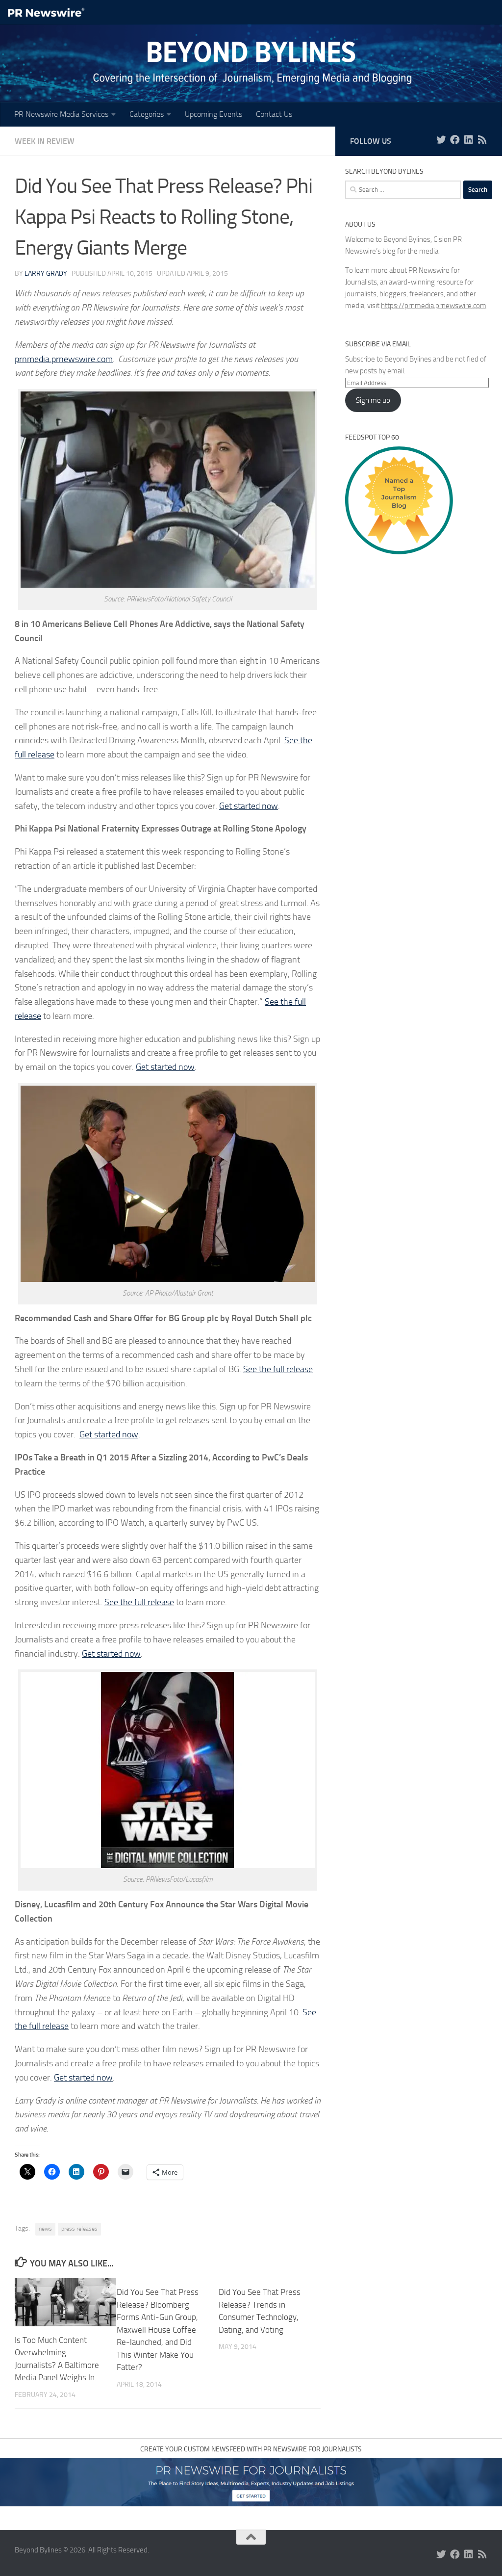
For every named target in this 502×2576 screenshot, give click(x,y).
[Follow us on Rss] (482, 140)
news (45, 2229)
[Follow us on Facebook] (455, 140)
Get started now (249, 806)
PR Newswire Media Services (61, 114)
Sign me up (373, 400)
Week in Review (45, 141)
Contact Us (274, 114)
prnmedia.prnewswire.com (64, 359)
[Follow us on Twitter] (441, 140)
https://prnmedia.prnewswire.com (434, 306)
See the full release (278, 1369)
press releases (79, 2229)
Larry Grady (46, 273)
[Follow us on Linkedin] (469, 140)
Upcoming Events (213, 114)
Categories (147, 114)
